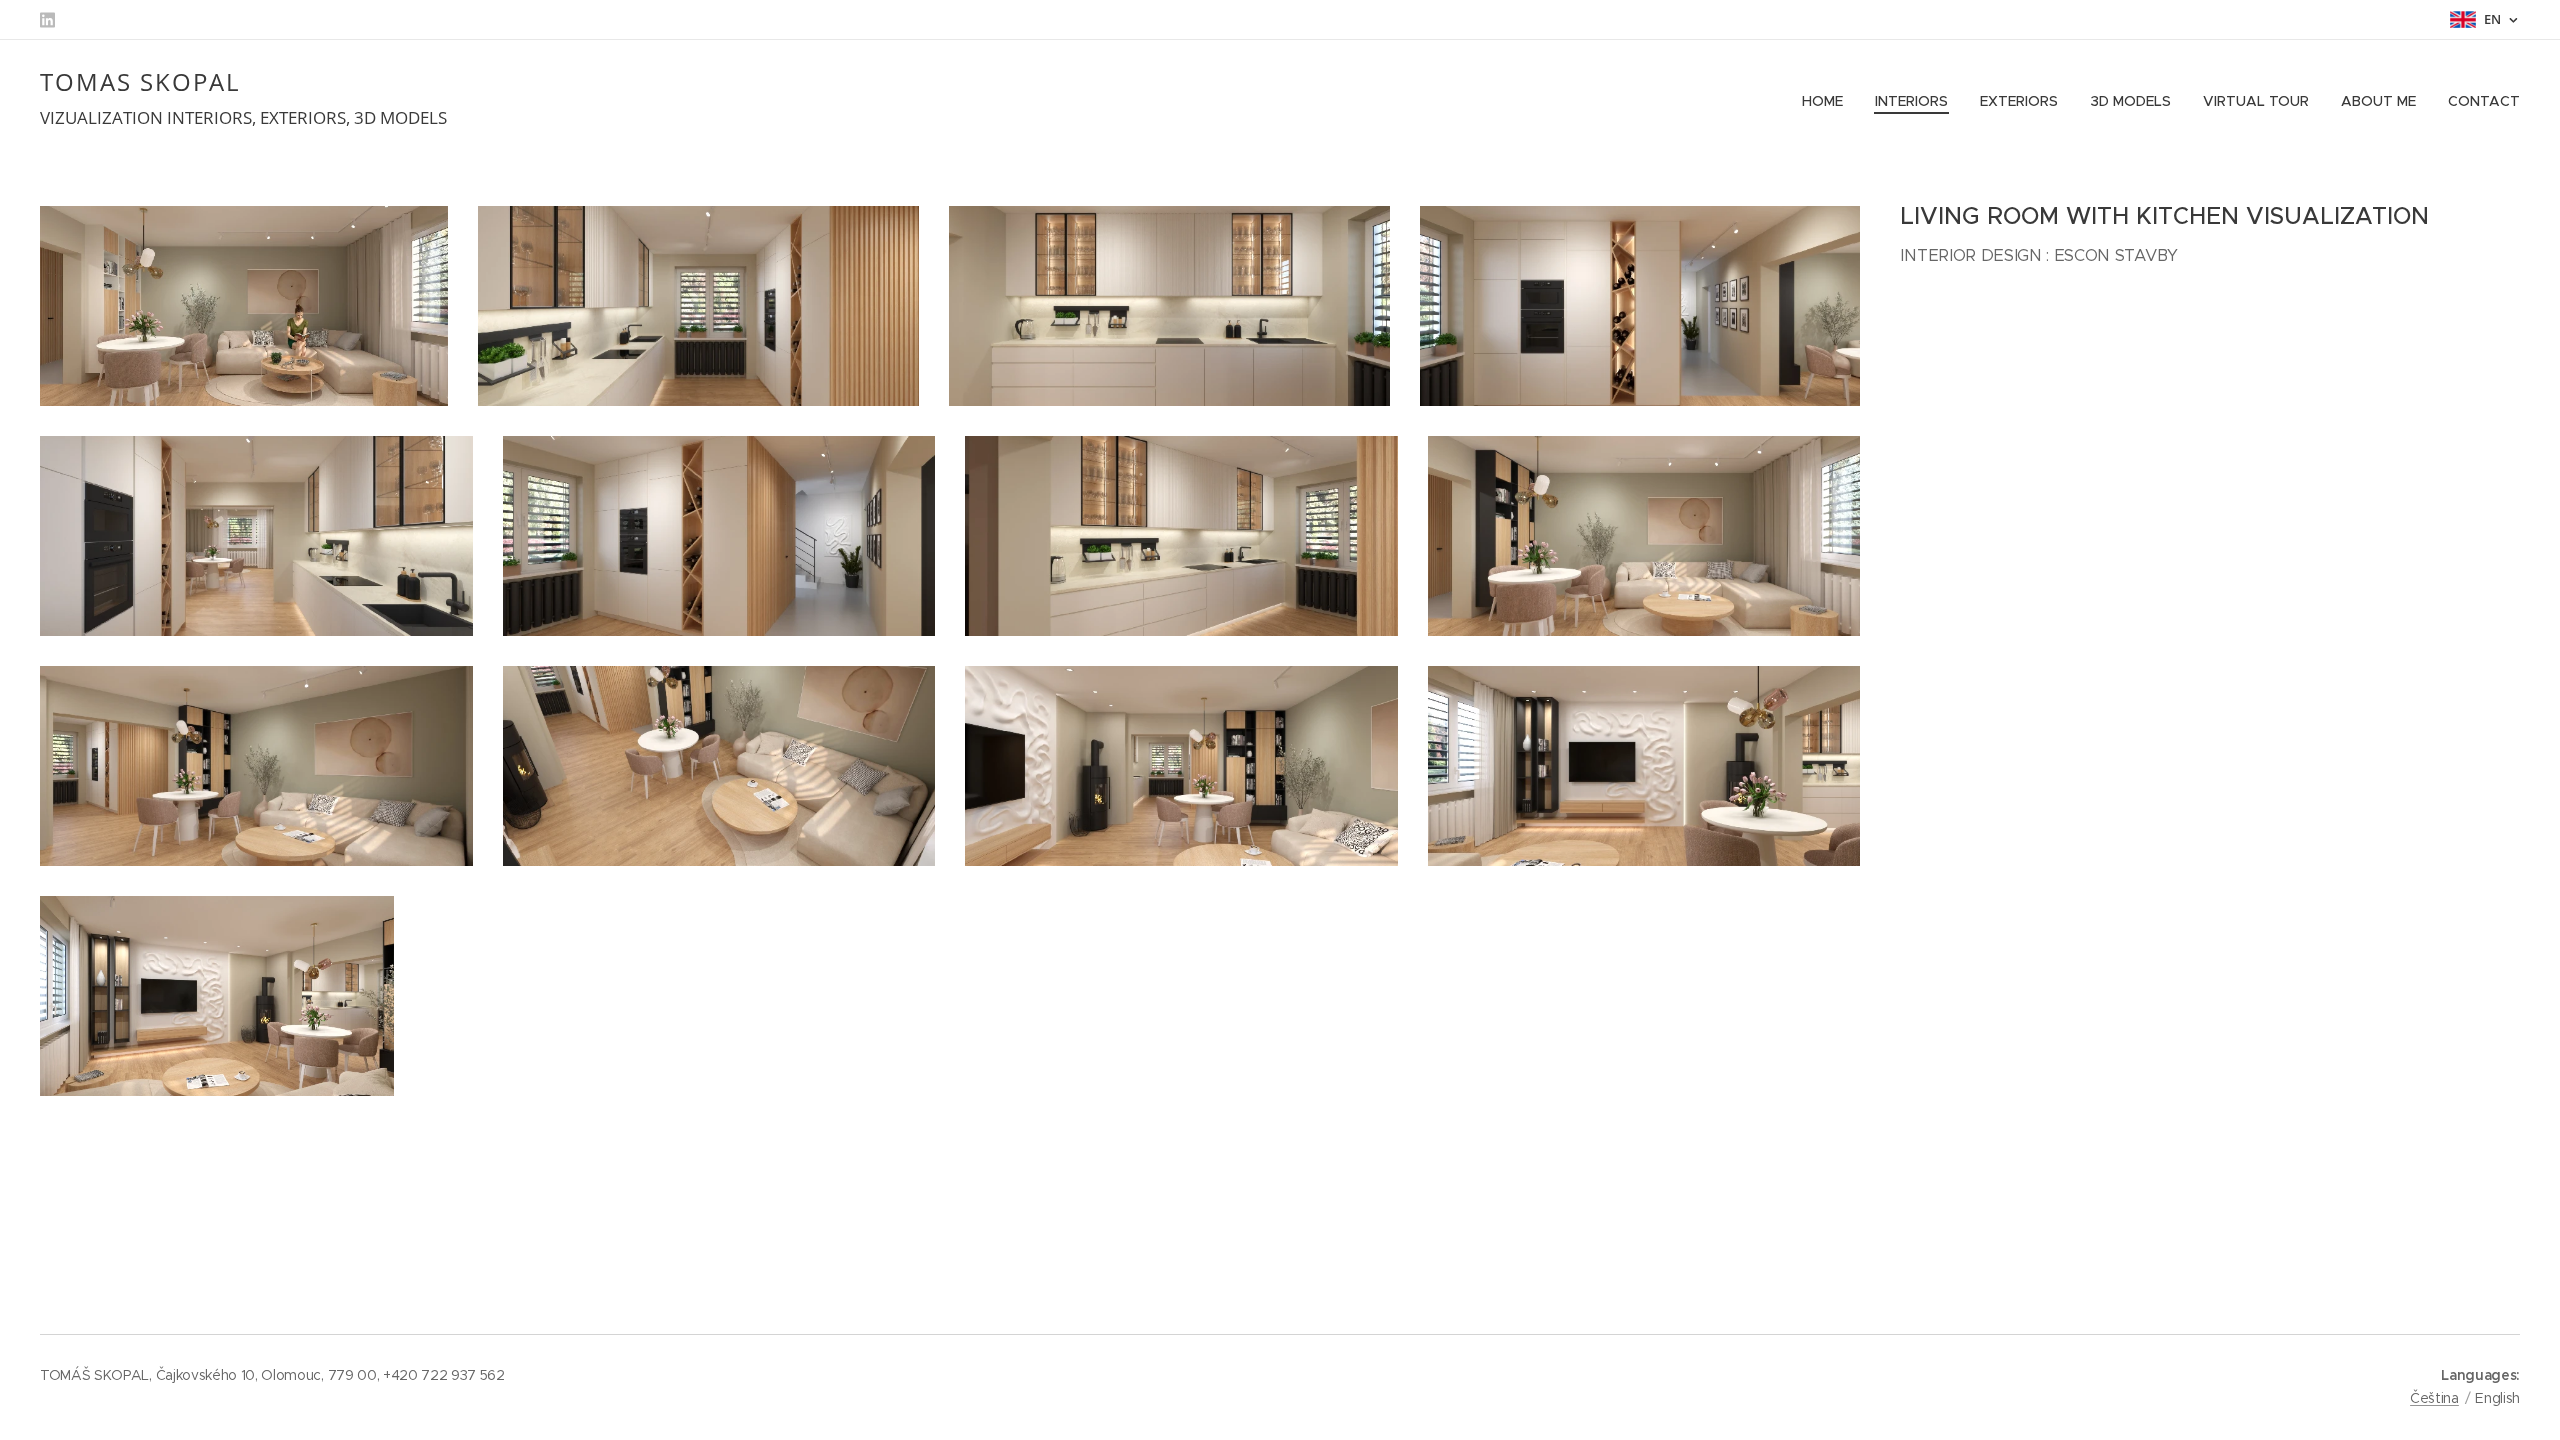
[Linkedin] (47, 20)
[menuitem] (1828, 101)
